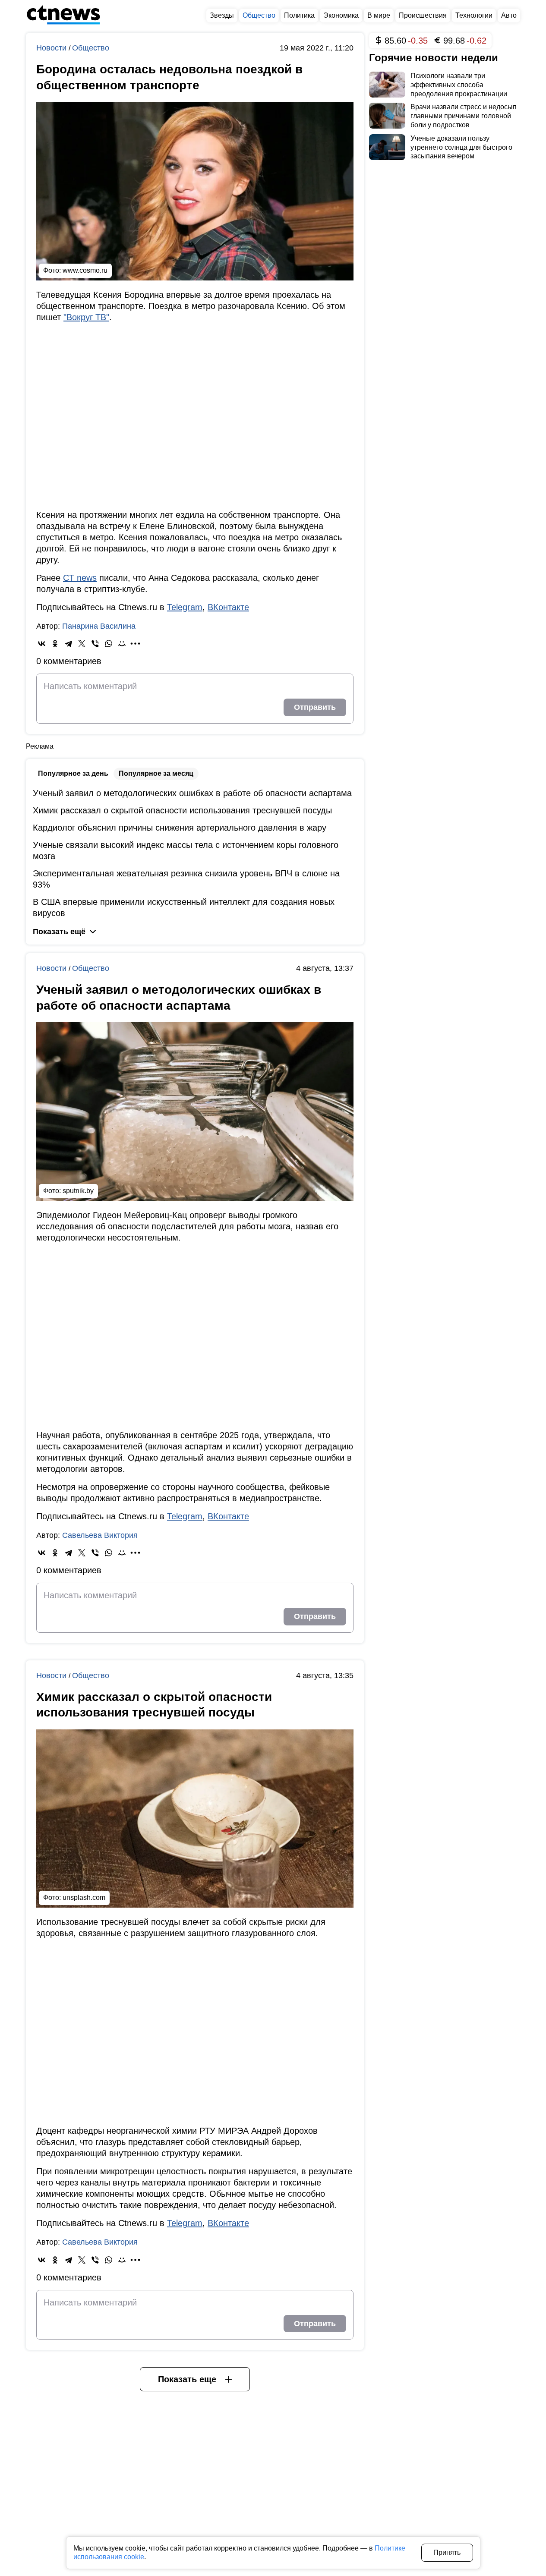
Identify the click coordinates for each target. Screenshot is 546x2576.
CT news (80, 578)
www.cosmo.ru (85, 270)
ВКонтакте (228, 607)
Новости (52, 48)
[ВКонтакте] (42, 644)
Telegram (185, 607)
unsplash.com (84, 1897)
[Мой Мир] (122, 644)
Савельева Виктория (100, 1535)
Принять (447, 2552)
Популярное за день (73, 773)
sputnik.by (78, 1191)
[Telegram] (68, 644)
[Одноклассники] (55, 644)
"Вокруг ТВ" (86, 317)
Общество (91, 48)
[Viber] (95, 644)
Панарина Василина (99, 626)
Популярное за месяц (156, 773)
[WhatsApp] (109, 644)
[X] (82, 644)
